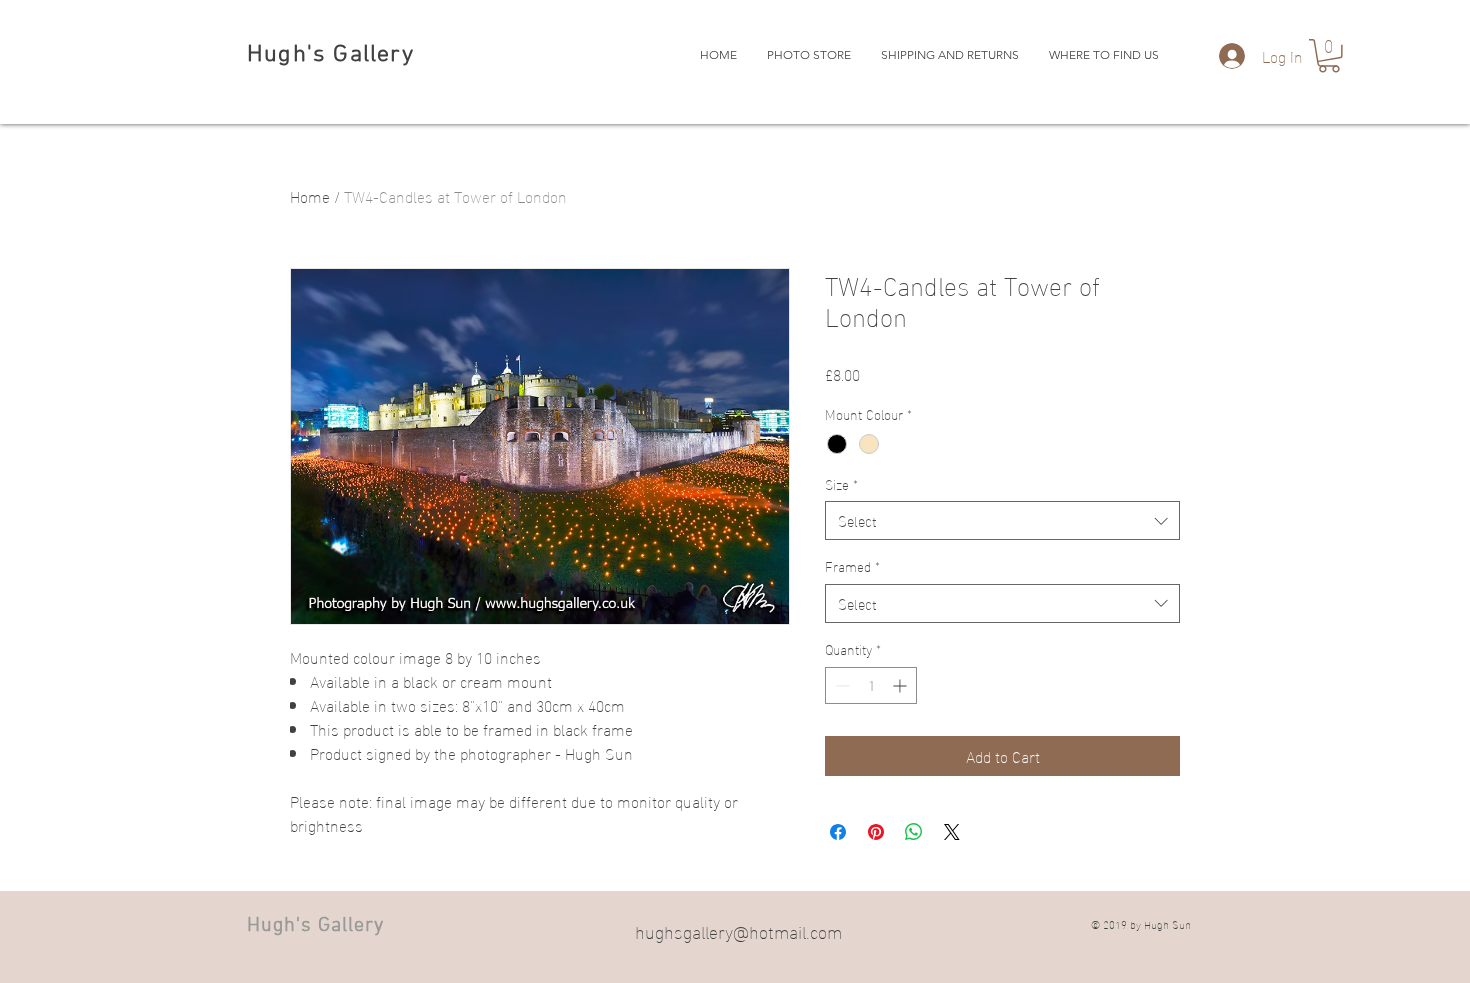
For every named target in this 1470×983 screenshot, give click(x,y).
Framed (852, 566)
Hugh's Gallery (330, 55)
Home (310, 195)
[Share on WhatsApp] (914, 832)
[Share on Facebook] (838, 832)
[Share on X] (952, 832)
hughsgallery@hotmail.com (738, 930)
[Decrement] (840, 685)
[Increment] (901, 685)
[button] (1329, 56)
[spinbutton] (871, 685)
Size (841, 484)
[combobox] (1002, 520)
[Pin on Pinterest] (876, 832)
